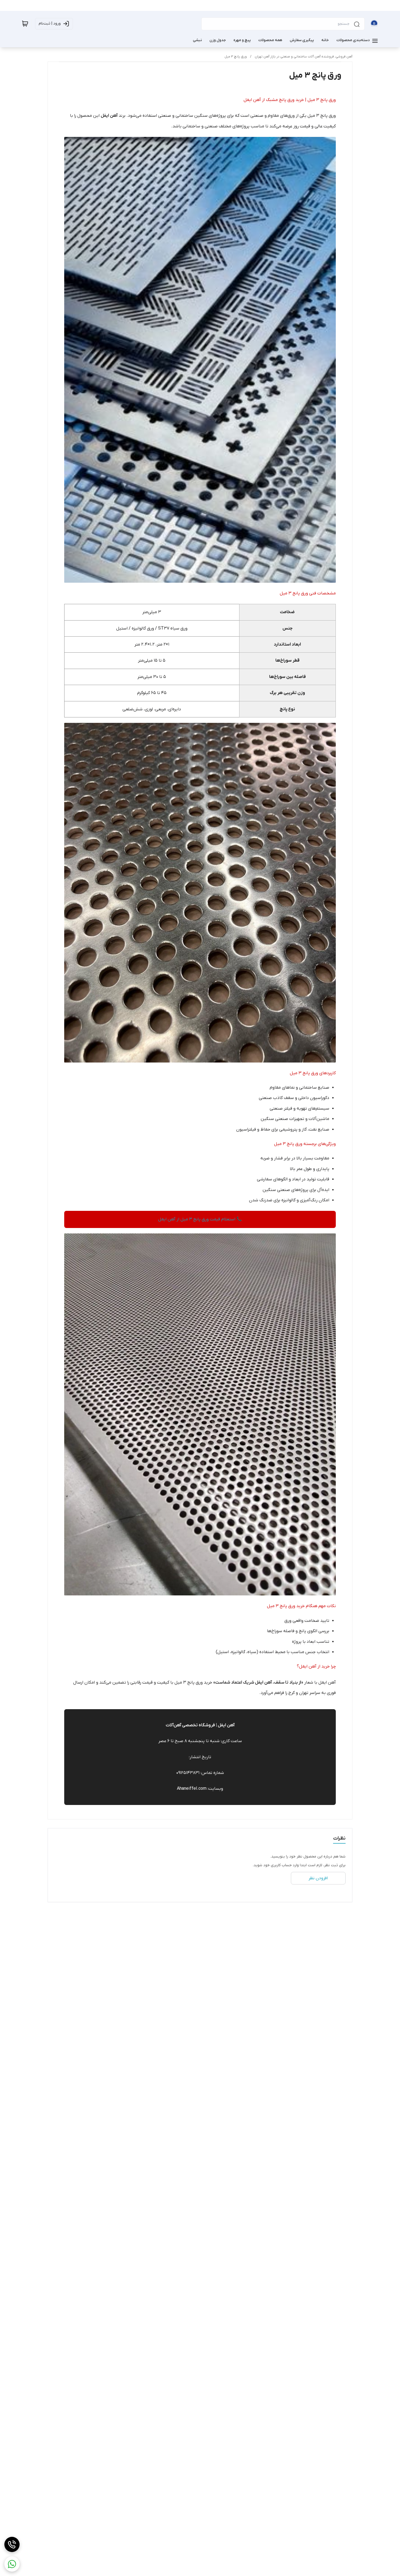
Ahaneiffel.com (192, 1789)
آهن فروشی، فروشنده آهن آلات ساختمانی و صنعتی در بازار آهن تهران (304, 57)
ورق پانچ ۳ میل (236, 57)
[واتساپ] (12, 2564)
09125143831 (188, 1773)
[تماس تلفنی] (12, 2544)
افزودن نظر (318, 1878)
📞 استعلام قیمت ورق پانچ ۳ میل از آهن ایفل (200, 1219)
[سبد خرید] (25, 24)
